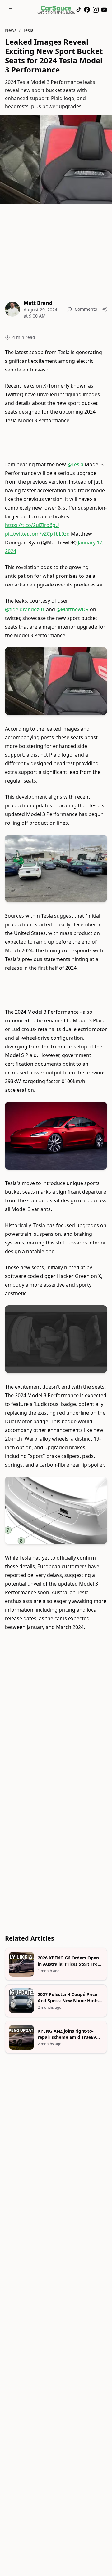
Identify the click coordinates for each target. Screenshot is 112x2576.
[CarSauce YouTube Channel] (104, 10)
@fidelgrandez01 (25, 609)
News (11, 30)
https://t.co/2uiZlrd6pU (32, 525)
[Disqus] (56, 1847)
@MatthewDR (72, 609)
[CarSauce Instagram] (96, 10)
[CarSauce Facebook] (87, 10)
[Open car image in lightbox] (56, 681)
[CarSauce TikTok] (79, 10)
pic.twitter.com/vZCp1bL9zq (37, 534)
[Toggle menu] (11, 10)
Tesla (28, 30)
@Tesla (75, 464)
